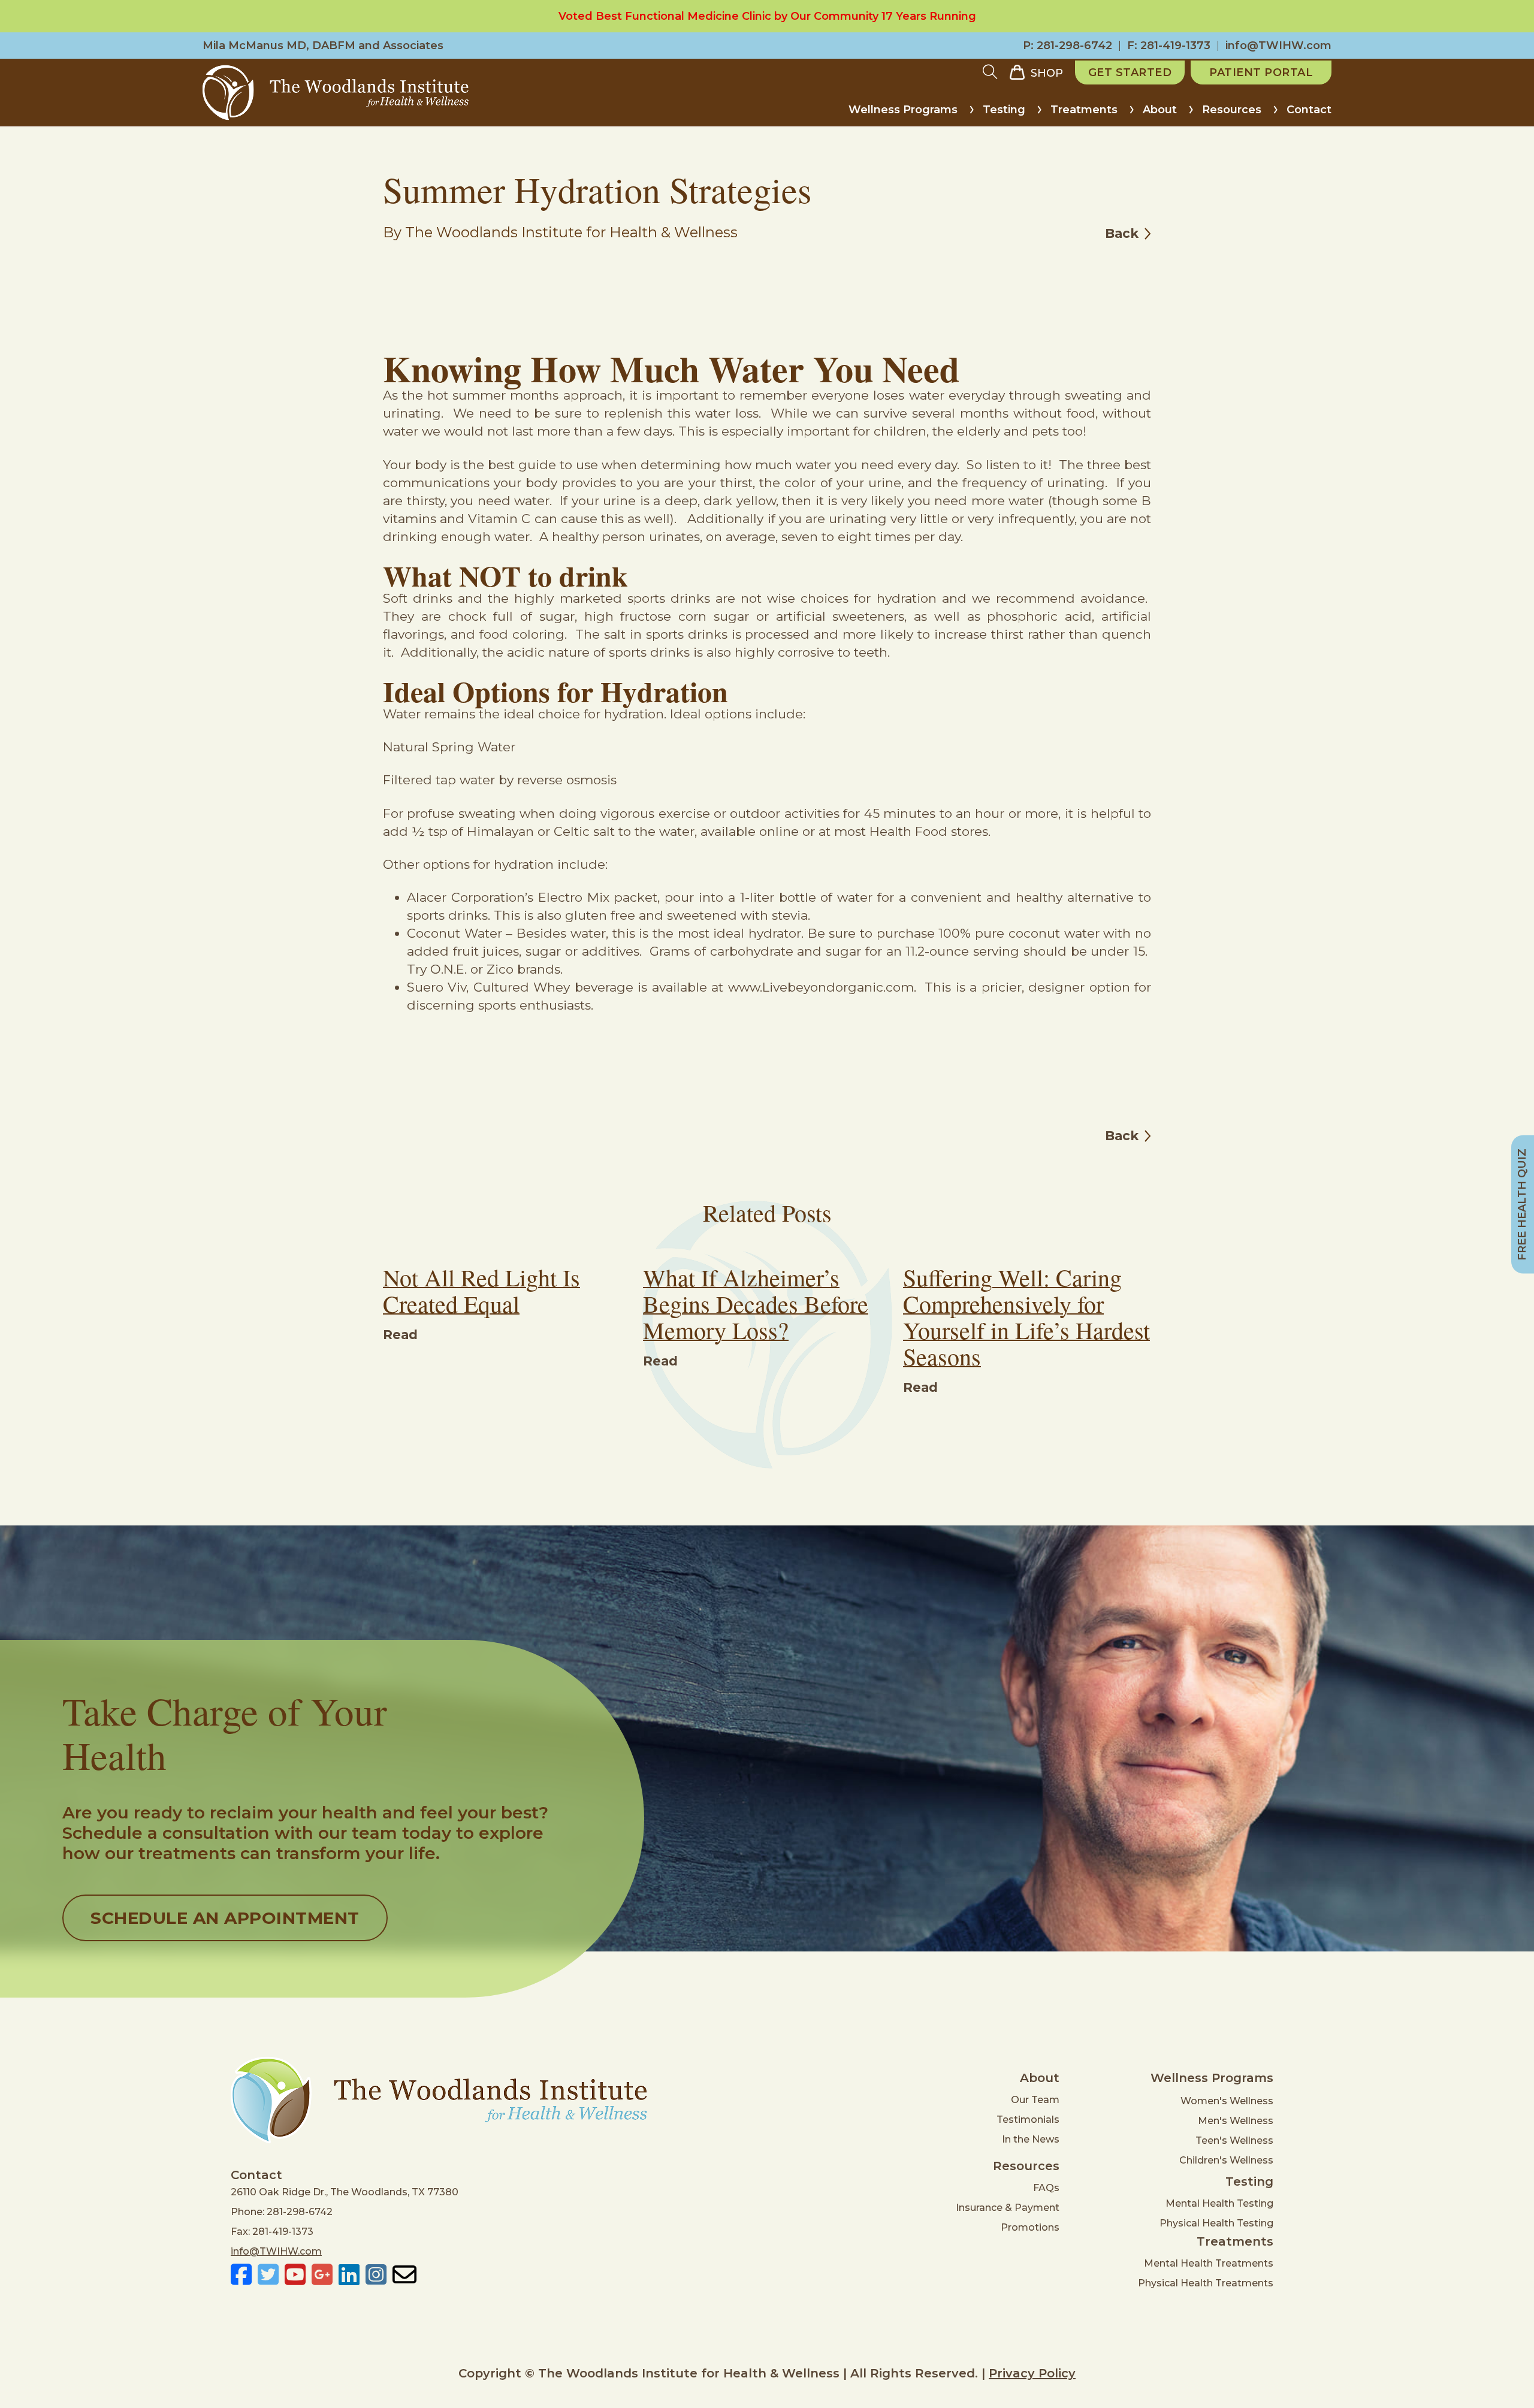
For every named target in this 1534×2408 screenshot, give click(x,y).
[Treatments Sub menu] (1132, 114)
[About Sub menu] (1191, 114)
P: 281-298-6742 (1068, 46)
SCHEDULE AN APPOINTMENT (225, 1918)
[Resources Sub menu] (1275, 114)
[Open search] (990, 72)
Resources (1232, 110)
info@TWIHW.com (1278, 46)
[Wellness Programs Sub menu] (972, 114)
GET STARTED (1130, 72)
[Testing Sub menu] (1039, 114)
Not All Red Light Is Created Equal (481, 1290)
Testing (1004, 110)
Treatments (1084, 110)
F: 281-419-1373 (1169, 46)
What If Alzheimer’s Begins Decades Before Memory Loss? (756, 1303)
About (1160, 110)
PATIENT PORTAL (1261, 72)
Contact (1309, 110)
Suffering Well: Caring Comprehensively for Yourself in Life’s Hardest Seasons (1026, 1317)
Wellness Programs (903, 110)
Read (400, 1335)
